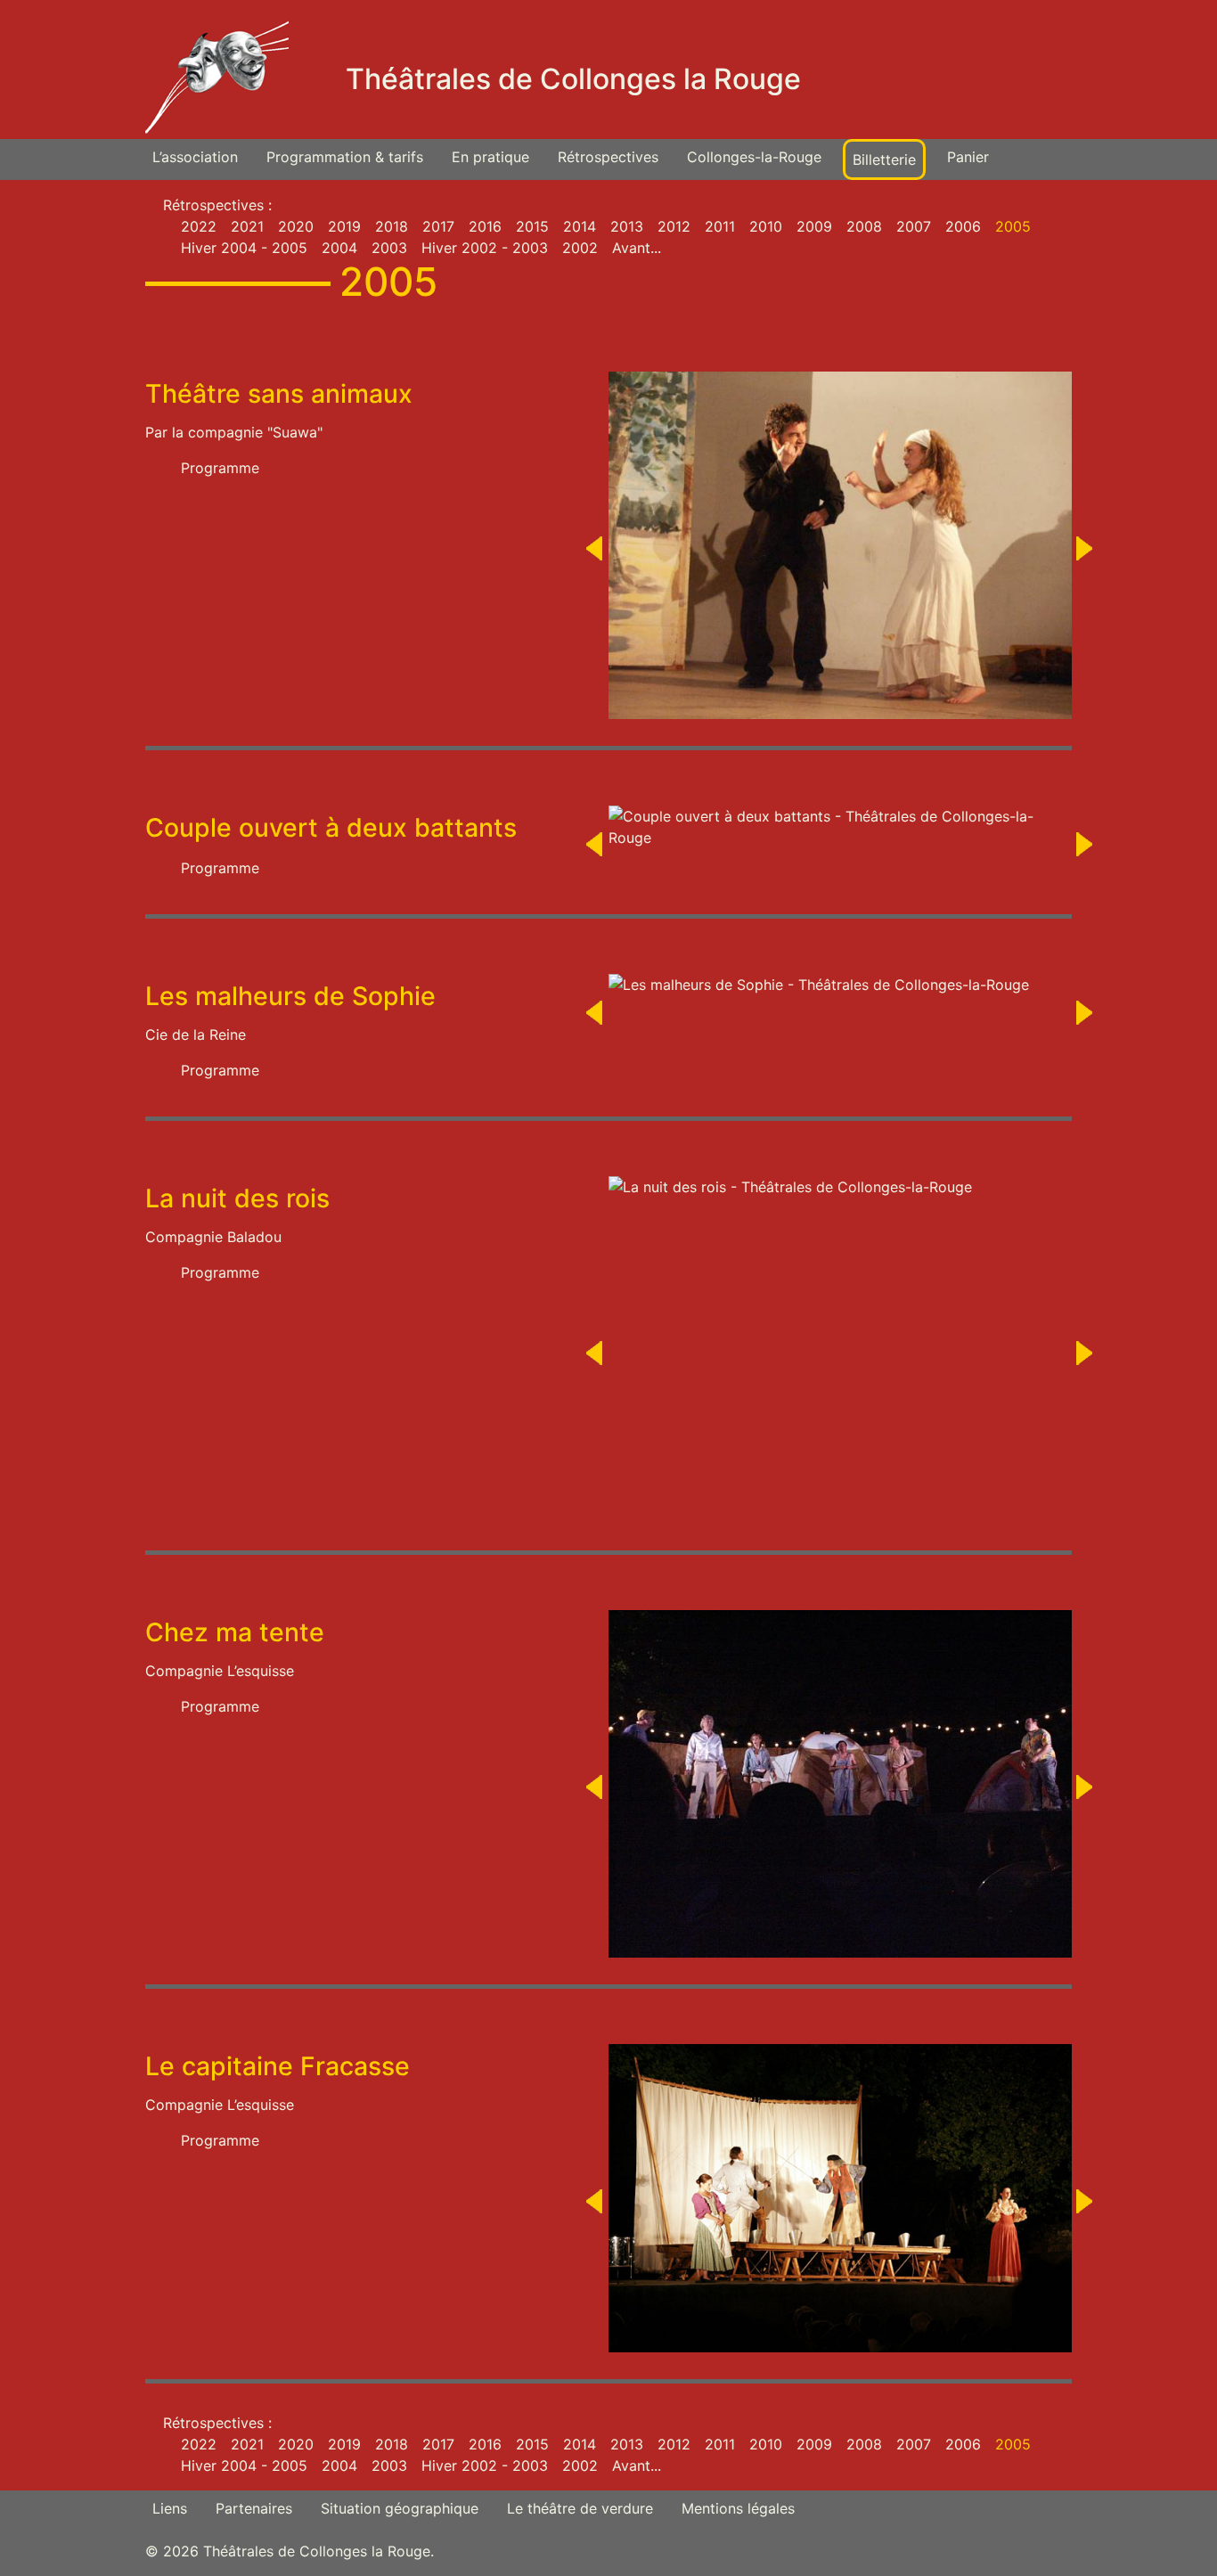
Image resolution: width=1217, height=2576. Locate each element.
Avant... (637, 248)
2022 (199, 226)
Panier (968, 157)
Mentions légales (738, 2508)
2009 (814, 226)
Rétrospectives (608, 157)
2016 (485, 226)
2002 (580, 248)
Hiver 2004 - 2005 (244, 248)
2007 (914, 226)
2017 (438, 226)
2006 (963, 226)
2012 (674, 226)
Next (1085, 554)
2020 (296, 226)
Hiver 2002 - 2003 (485, 248)
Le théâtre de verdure (580, 2508)
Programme (220, 468)
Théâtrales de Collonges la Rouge (573, 79)
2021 (247, 226)
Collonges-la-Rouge (754, 157)
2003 (389, 248)
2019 (344, 226)
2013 (627, 226)
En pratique (490, 157)
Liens (170, 2508)
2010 (766, 226)
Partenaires (254, 2508)
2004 (339, 248)
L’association (195, 157)
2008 (864, 226)
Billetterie (884, 159)
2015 (532, 226)
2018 (392, 226)
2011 (720, 226)
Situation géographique (400, 2508)
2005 (1013, 226)
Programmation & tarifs (345, 157)
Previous (595, 554)
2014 (580, 226)
